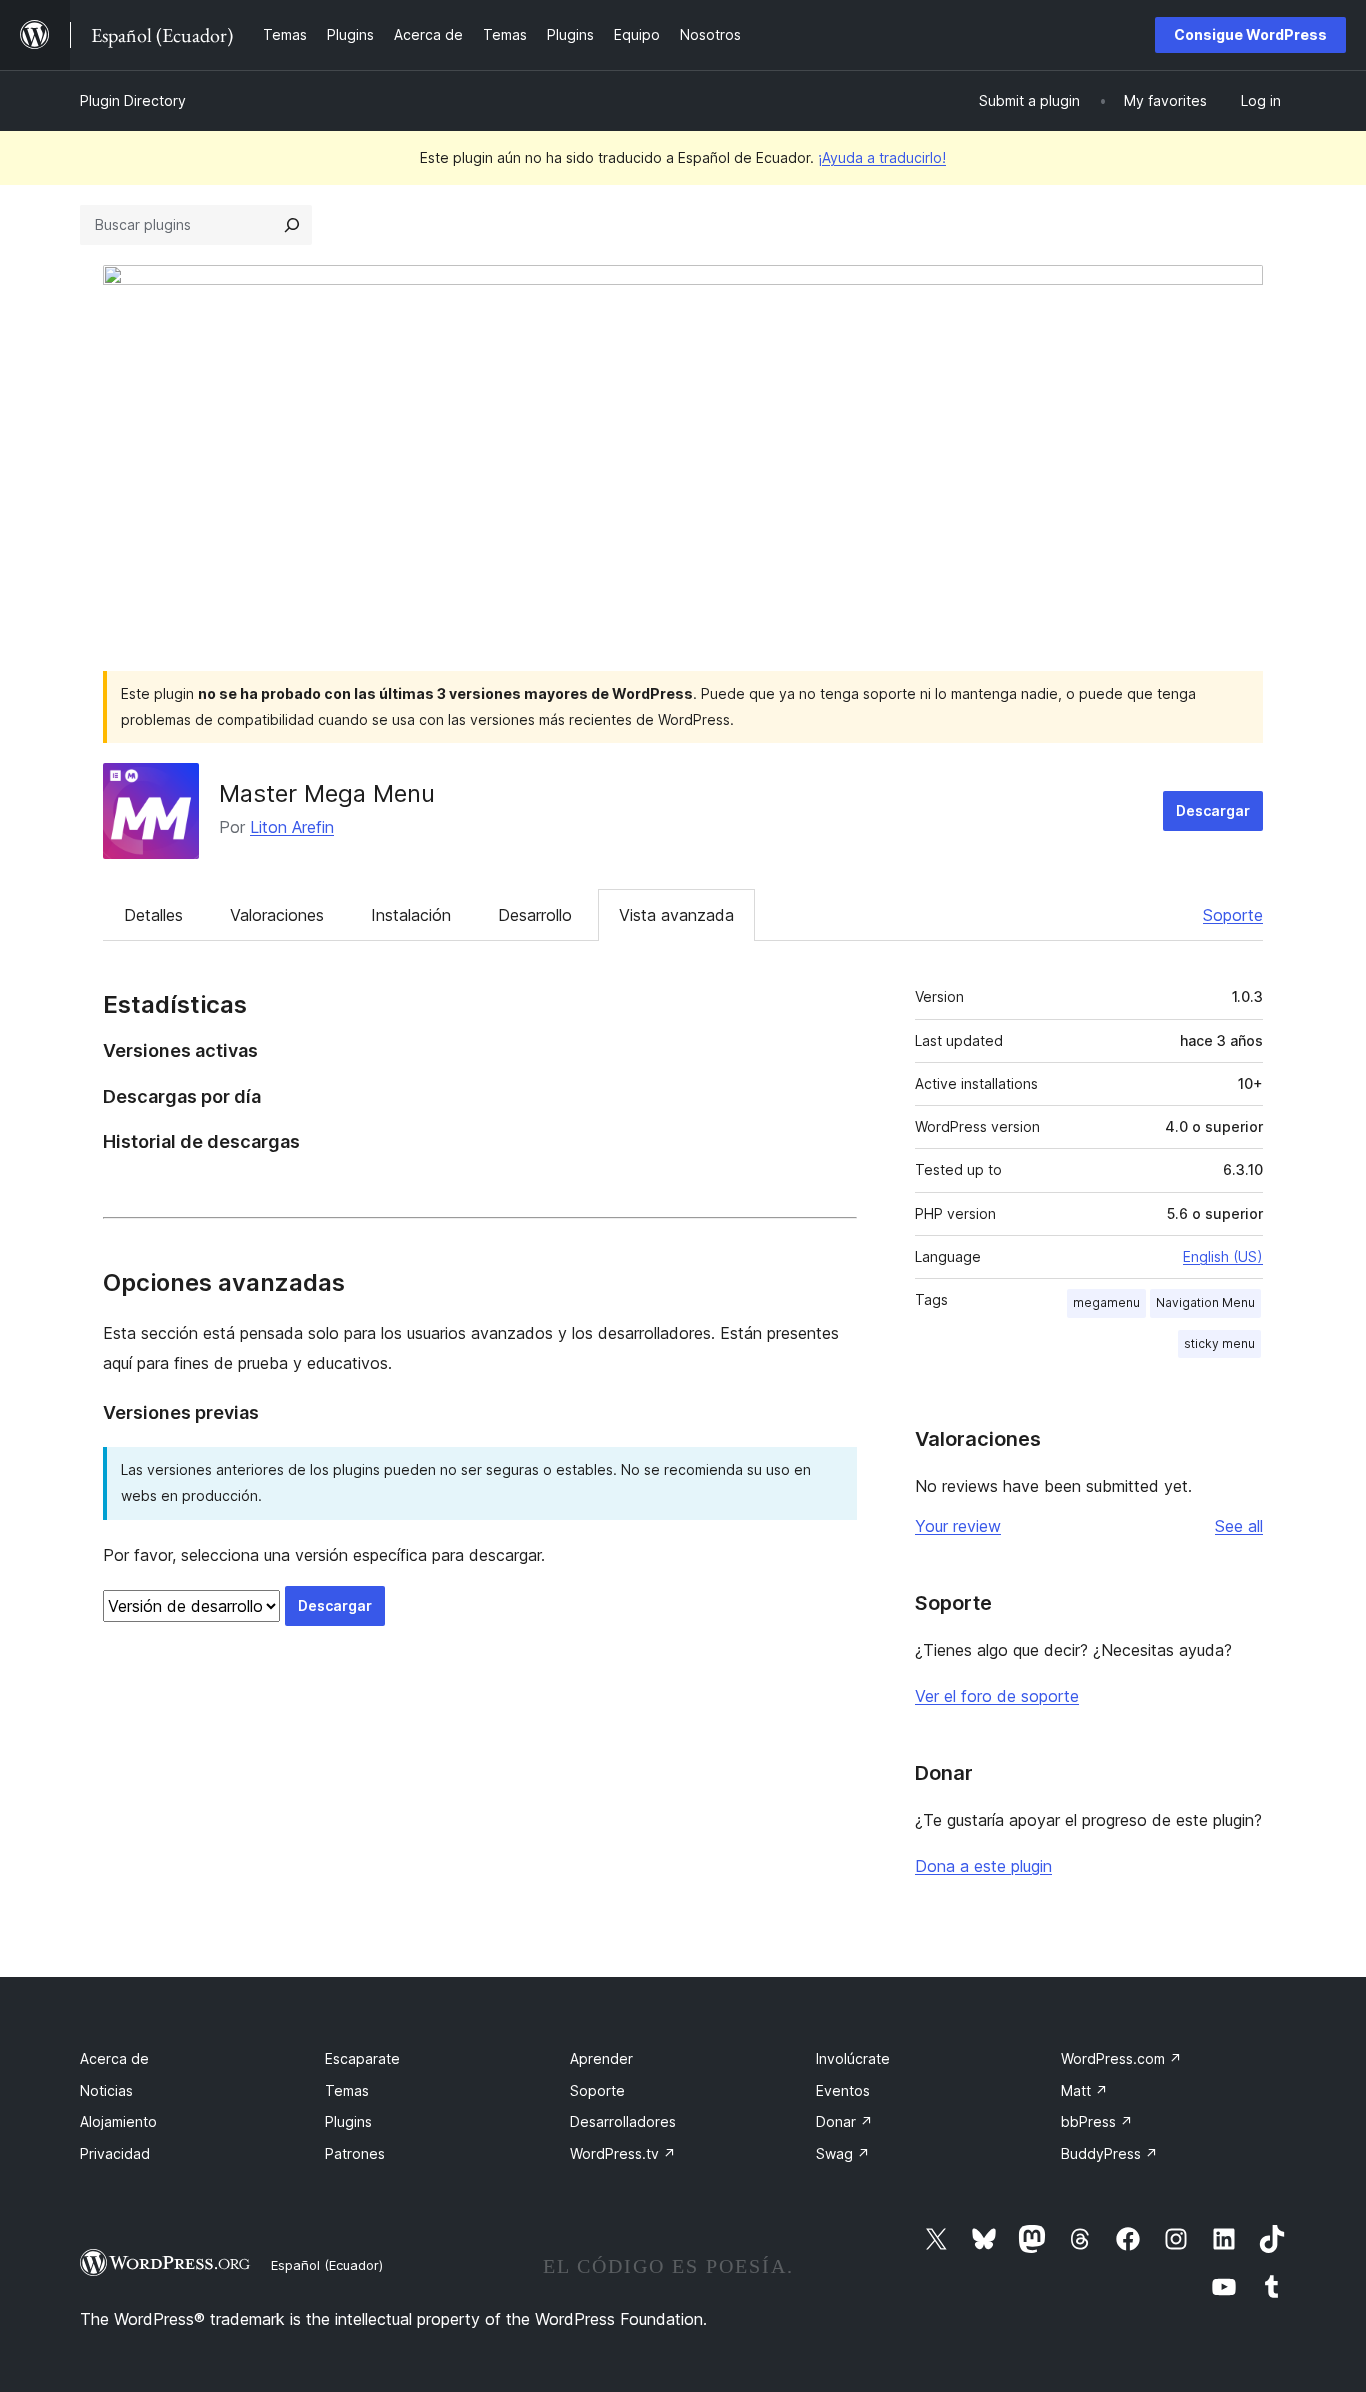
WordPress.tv (623, 2153)
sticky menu (1219, 1343)
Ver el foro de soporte (997, 1696)
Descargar (1213, 810)
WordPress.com (1121, 2058)
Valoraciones (277, 915)
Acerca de (114, 2058)
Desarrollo (535, 915)
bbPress (1097, 2121)
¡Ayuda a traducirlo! (882, 157)
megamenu (1106, 1302)
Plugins (348, 2121)
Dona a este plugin (983, 1866)
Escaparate (362, 2058)
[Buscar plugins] (292, 225)
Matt (1084, 2090)
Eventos (843, 2090)
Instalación (411, 915)
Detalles (153, 915)
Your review (958, 1526)
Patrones (355, 2153)
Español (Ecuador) (327, 2265)
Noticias (106, 2090)
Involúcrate (853, 2058)
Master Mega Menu (327, 793)
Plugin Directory (133, 100)
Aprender (601, 2058)
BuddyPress (1109, 2153)
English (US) (1223, 1256)
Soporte (1233, 915)
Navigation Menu (1205, 1302)
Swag (843, 2153)
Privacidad (115, 2153)
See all (1239, 1526)
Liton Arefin (292, 827)
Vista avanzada (676, 915)
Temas (347, 2090)
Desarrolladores (623, 2121)
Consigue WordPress (1250, 34)
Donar (844, 2121)
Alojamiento (118, 2121)
